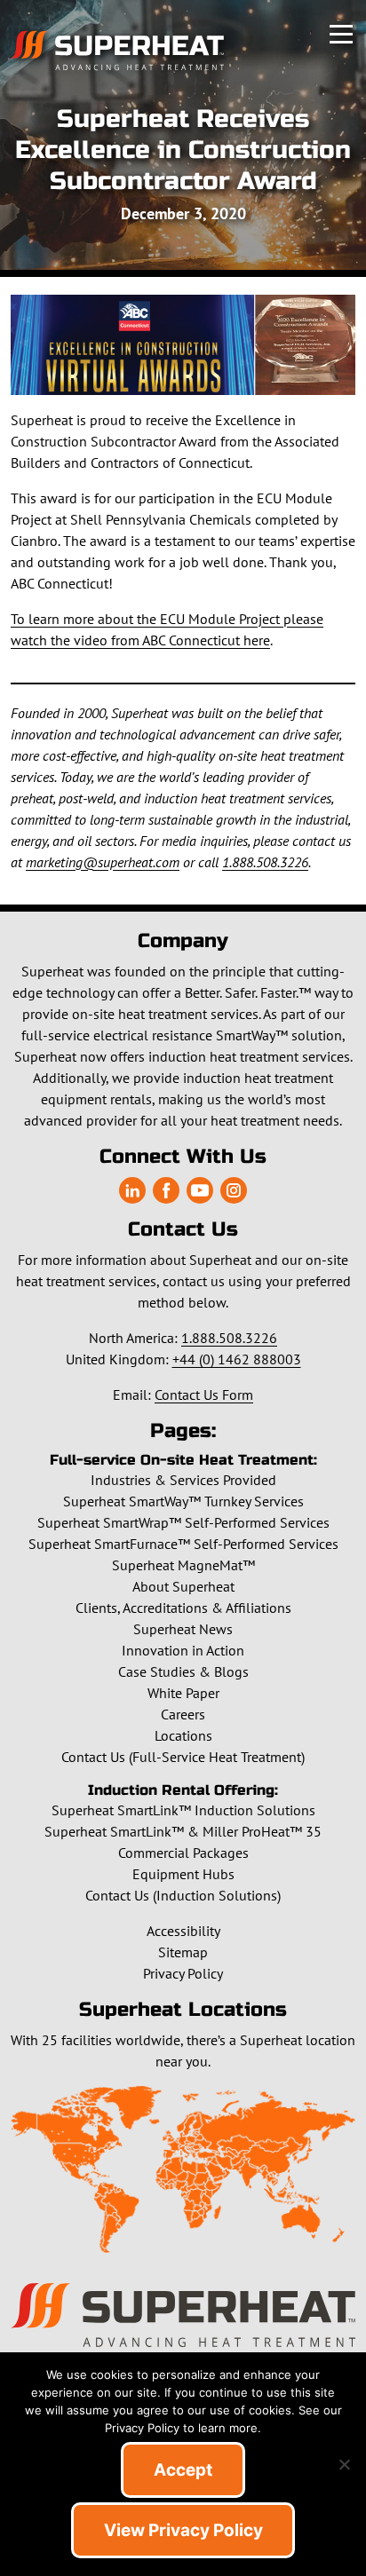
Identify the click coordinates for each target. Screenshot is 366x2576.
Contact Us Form (204, 1395)
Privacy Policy (183, 1973)
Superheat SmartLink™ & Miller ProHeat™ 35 (183, 1831)
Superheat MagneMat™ (183, 1565)
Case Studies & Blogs (183, 1671)
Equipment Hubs (183, 1874)
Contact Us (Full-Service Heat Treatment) (183, 1757)
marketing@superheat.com (103, 862)
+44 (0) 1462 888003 (237, 1359)
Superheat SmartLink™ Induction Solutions (183, 1810)
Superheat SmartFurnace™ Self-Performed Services (183, 1544)
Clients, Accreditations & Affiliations (183, 1608)
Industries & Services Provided (183, 1480)
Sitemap (183, 1952)
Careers (183, 1714)
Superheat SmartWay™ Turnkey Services (183, 1501)
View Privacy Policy (183, 2530)
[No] (344, 2464)
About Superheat (183, 1586)
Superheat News (183, 1629)
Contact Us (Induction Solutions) (183, 1895)
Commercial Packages (183, 1853)
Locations (183, 1735)
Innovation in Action (183, 1650)
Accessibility (183, 1931)
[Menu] (341, 32)
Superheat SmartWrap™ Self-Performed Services (183, 1522)
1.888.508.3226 (265, 862)
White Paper (183, 1693)
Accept (183, 2470)
